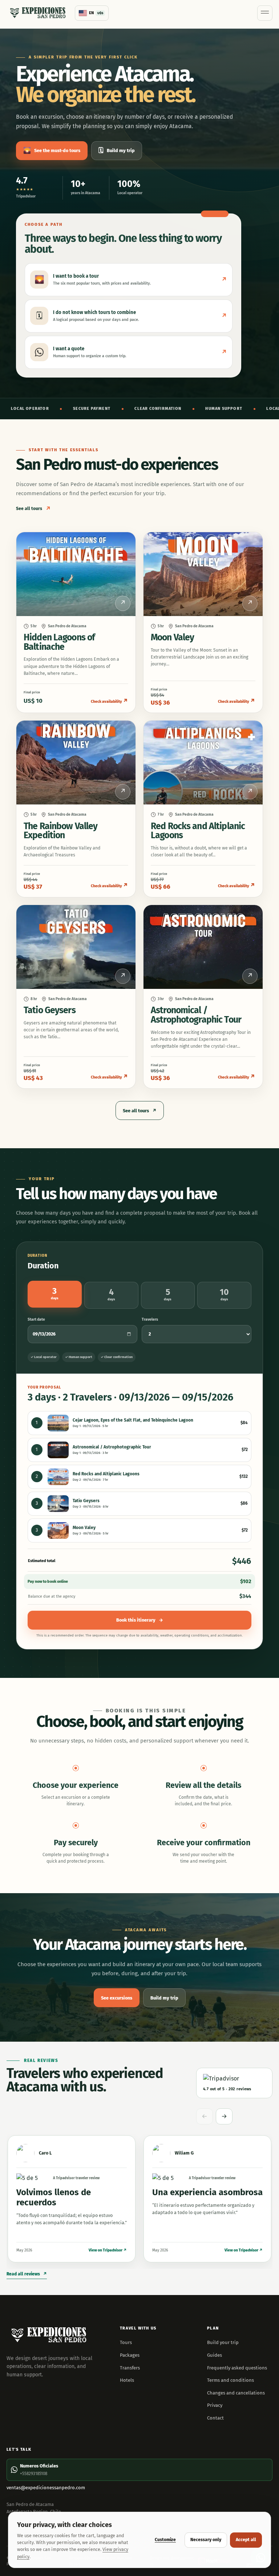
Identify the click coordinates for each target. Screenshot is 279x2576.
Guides (215, 2355)
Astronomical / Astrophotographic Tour (196, 1015)
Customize (165, 2540)
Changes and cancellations (236, 2393)
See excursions (117, 1998)
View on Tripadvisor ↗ (108, 2250)
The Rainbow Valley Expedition (60, 831)
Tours (126, 2342)
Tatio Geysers (50, 1010)
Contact (215, 2418)
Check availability (110, 701)
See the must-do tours (52, 150)
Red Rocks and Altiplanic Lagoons (198, 831)
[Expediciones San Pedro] (37, 13)
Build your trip (223, 2342)
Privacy (215, 2405)
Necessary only (206, 2540)
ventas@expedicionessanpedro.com (46, 2488)
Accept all (246, 2540)
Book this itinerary (140, 1620)
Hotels (127, 2380)
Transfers (130, 2368)
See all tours (33, 509)
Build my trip (117, 150)
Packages (130, 2355)
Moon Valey (172, 637)
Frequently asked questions (237, 2368)
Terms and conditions (231, 2380)
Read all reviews (27, 2274)
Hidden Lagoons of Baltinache (59, 642)
